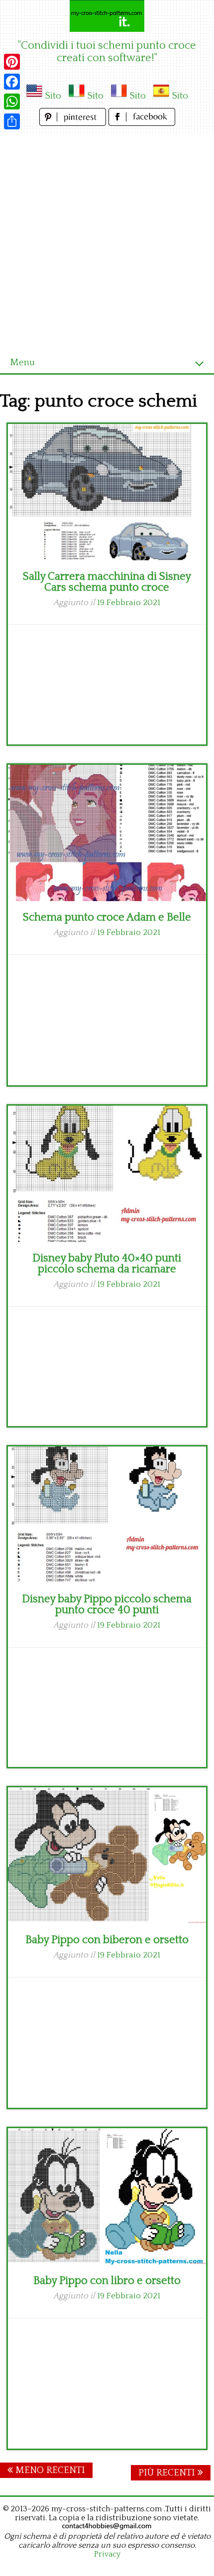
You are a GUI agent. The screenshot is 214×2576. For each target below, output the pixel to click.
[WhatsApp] (12, 102)
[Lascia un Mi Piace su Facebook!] (142, 123)
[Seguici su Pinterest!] (74, 123)
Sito (53, 96)
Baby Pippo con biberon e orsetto (107, 1940)
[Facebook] (12, 82)
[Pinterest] (12, 62)
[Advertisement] (107, 240)
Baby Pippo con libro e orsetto (107, 2281)
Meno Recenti (49, 2470)
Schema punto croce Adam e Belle (107, 917)
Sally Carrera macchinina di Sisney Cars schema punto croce (107, 582)
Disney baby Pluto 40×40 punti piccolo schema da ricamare (107, 1264)
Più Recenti (168, 2473)
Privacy (107, 2554)
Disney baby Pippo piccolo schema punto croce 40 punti (107, 1604)
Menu (22, 362)
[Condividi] (12, 121)
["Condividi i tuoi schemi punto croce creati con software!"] (107, 16)
